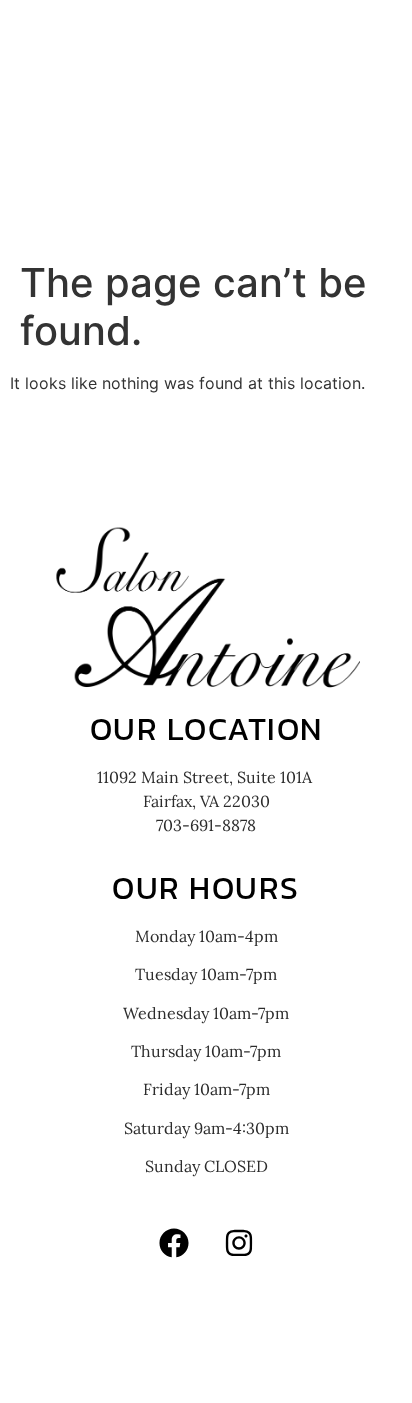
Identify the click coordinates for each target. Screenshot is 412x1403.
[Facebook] (174, 1243)
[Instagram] (239, 1243)
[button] (206, 197)
